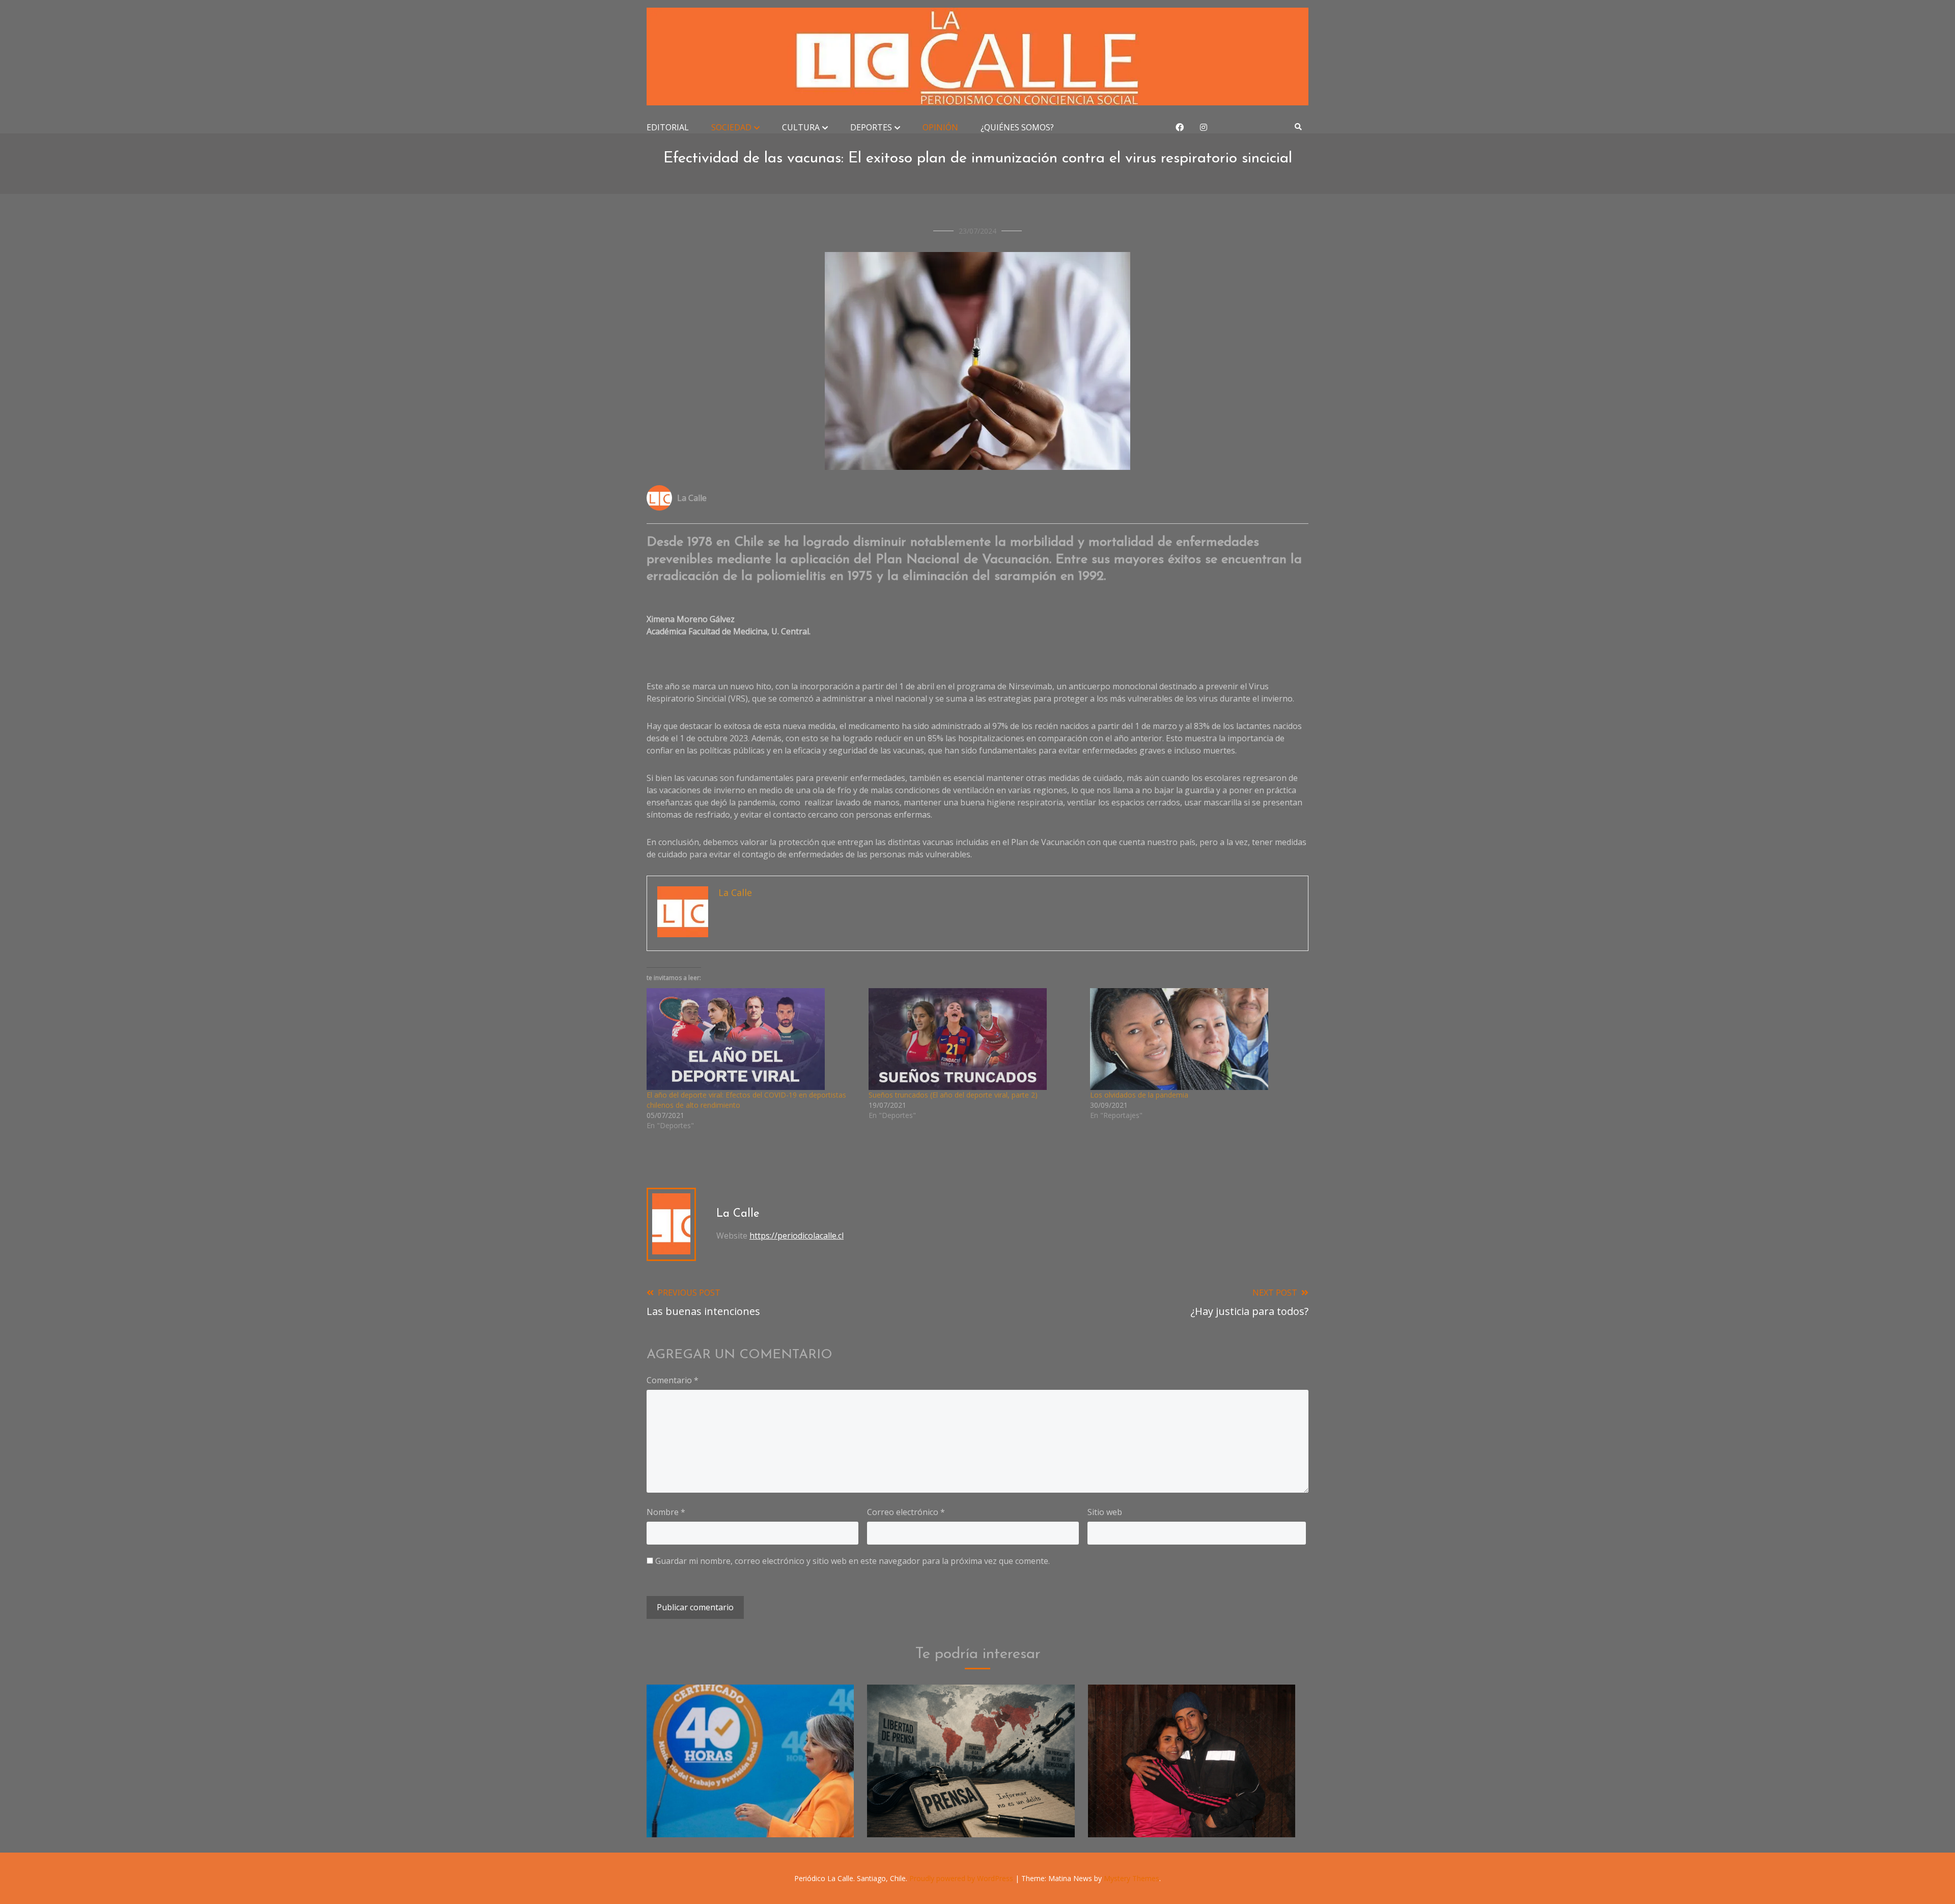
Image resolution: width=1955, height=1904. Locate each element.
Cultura (801, 127)
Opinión (940, 127)
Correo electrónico (906, 1512)
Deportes (871, 127)
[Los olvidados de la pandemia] (1196, 1039)
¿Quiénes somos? (1017, 127)
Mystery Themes (1132, 1878)
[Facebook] (1180, 127)
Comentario (673, 1380)
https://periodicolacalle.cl (797, 1236)
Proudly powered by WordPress (962, 1878)
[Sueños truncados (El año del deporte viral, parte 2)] (974, 1039)
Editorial (668, 127)
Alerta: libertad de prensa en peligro (971, 1811)
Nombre (666, 1512)
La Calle (692, 498)
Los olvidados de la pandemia (1139, 1095)
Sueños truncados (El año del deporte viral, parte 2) (953, 1095)
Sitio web (1105, 1512)
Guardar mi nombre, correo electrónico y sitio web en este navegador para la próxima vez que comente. (853, 1561)
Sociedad (731, 127)
